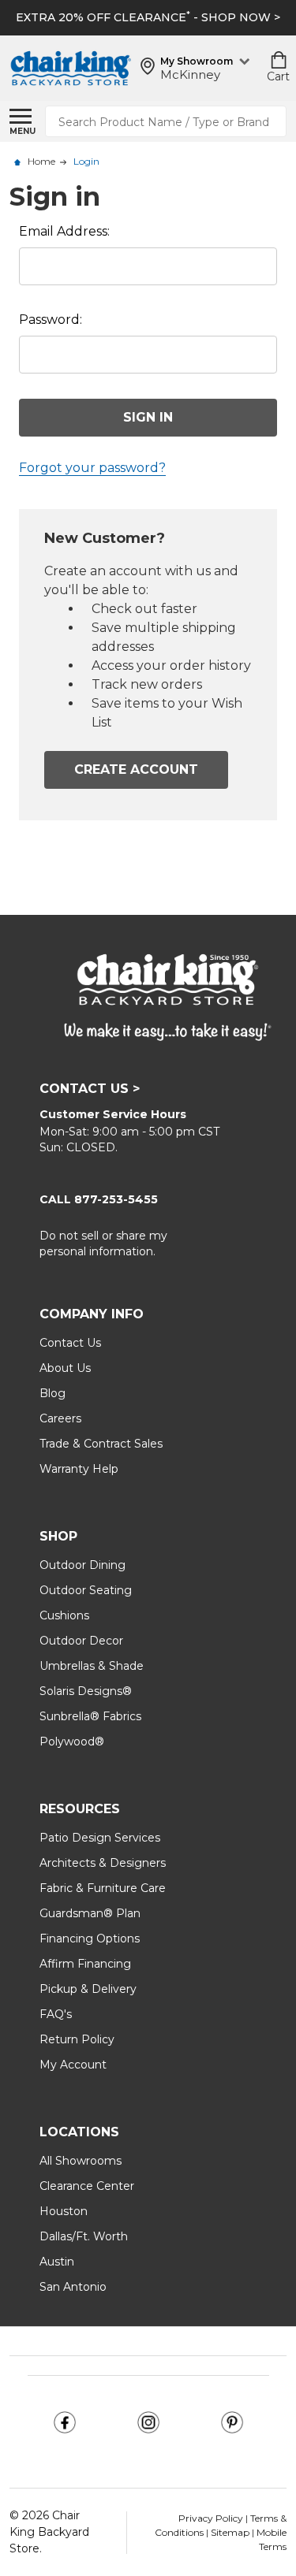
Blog (52, 1393)
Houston (64, 2211)
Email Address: (64, 231)
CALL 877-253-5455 (99, 1199)
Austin (57, 2262)
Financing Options (90, 1939)
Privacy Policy (212, 2518)
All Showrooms (81, 2161)
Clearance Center (87, 2186)
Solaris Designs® (86, 1691)
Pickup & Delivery (88, 1989)
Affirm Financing (85, 1964)
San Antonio (73, 2287)
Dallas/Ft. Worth (84, 2236)
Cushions (64, 1615)
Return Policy (77, 2039)
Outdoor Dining (82, 1565)
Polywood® (72, 1741)
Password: (51, 320)
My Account (73, 2065)
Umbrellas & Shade (92, 1666)
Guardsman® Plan (90, 1913)
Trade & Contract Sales (101, 1444)
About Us (65, 1368)
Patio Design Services (100, 1838)
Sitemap (230, 2532)
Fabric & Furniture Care (103, 1888)
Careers (60, 1418)
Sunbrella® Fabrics (90, 1716)
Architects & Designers (103, 1863)
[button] (65, 2422)
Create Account (136, 769)
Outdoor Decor (81, 1641)
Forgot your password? (92, 468)
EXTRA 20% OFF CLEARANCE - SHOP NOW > (148, 17)
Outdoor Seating (86, 1590)
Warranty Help (79, 1469)
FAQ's (56, 2014)
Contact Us (70, 1343)
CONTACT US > (90, 1089)
